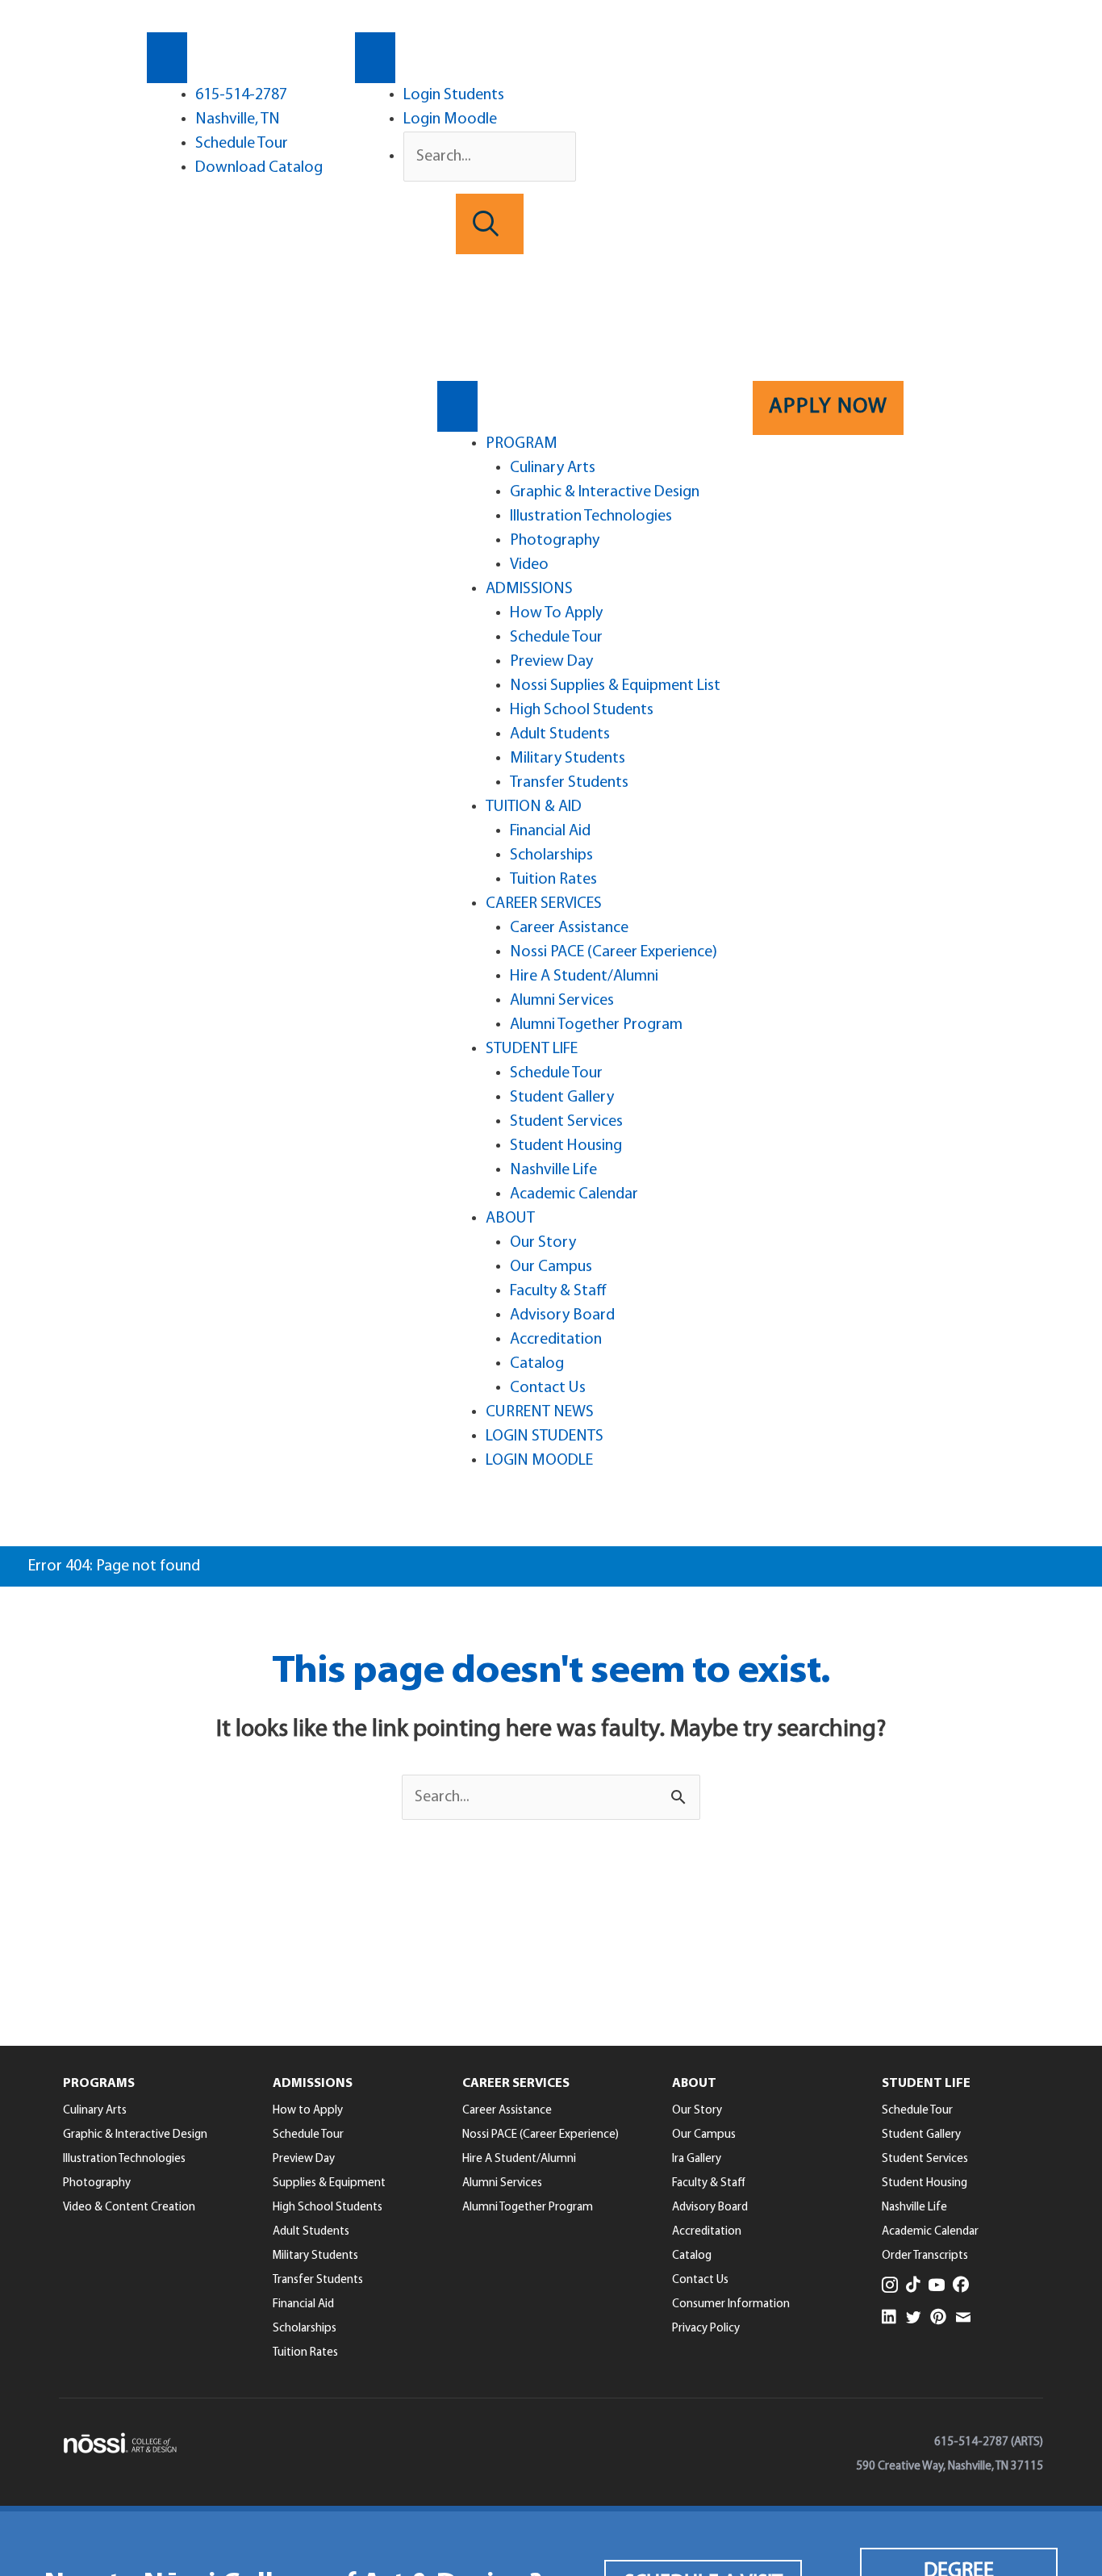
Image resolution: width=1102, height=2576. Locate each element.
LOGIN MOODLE (539, 1461)
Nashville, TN (238, 119)
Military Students (568, 759)
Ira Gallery (697, 2159)
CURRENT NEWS (540, 1412)
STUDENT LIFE (532, 1049)
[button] (490, 224)
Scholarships (551, 855)
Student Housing (566, 1146)
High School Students (582, 710)
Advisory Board (562, 1315)
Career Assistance (569, 928)
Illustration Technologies (591, 516)
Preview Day (551, 662)
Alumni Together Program (596, 1025)
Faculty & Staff (558, 1291)
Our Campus (551, 1267)
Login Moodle (450, 119)
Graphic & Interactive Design (605, 492)
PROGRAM (522, 444)
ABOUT (510, 1219)
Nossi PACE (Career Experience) (614, 952)
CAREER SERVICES (544, 904)
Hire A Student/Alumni (584, 976)
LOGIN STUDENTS (545, 1436)
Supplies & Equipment (329, 2183)
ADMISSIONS (529, 589)
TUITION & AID (534, 807)
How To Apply (556, 613)
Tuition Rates (553, 880)
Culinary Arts (553, 468)
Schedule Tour (242, 144)
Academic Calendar (574, 1194)
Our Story (543, 1243)
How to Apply (308, 2111)
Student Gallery (562, 1098)
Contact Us (548, 1388)
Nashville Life (553, 1170)
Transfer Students (569, 783)
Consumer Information (731, 2304)
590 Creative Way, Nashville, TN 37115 (950, 2467)
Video (529, 565)
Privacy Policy (706, 2329)
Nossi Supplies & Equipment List (615, 686)
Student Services (566, 1122)
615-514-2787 (241, 95)
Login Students (454, 95)
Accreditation (556, 1340)
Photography (555, 541)
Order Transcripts (925, 2256)
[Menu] (167, 58)
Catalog (537, 1364)
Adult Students (560, 734)
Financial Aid (550, 831)
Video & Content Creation (129, 2208)
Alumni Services (562, 1001)
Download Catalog (259, 168)
